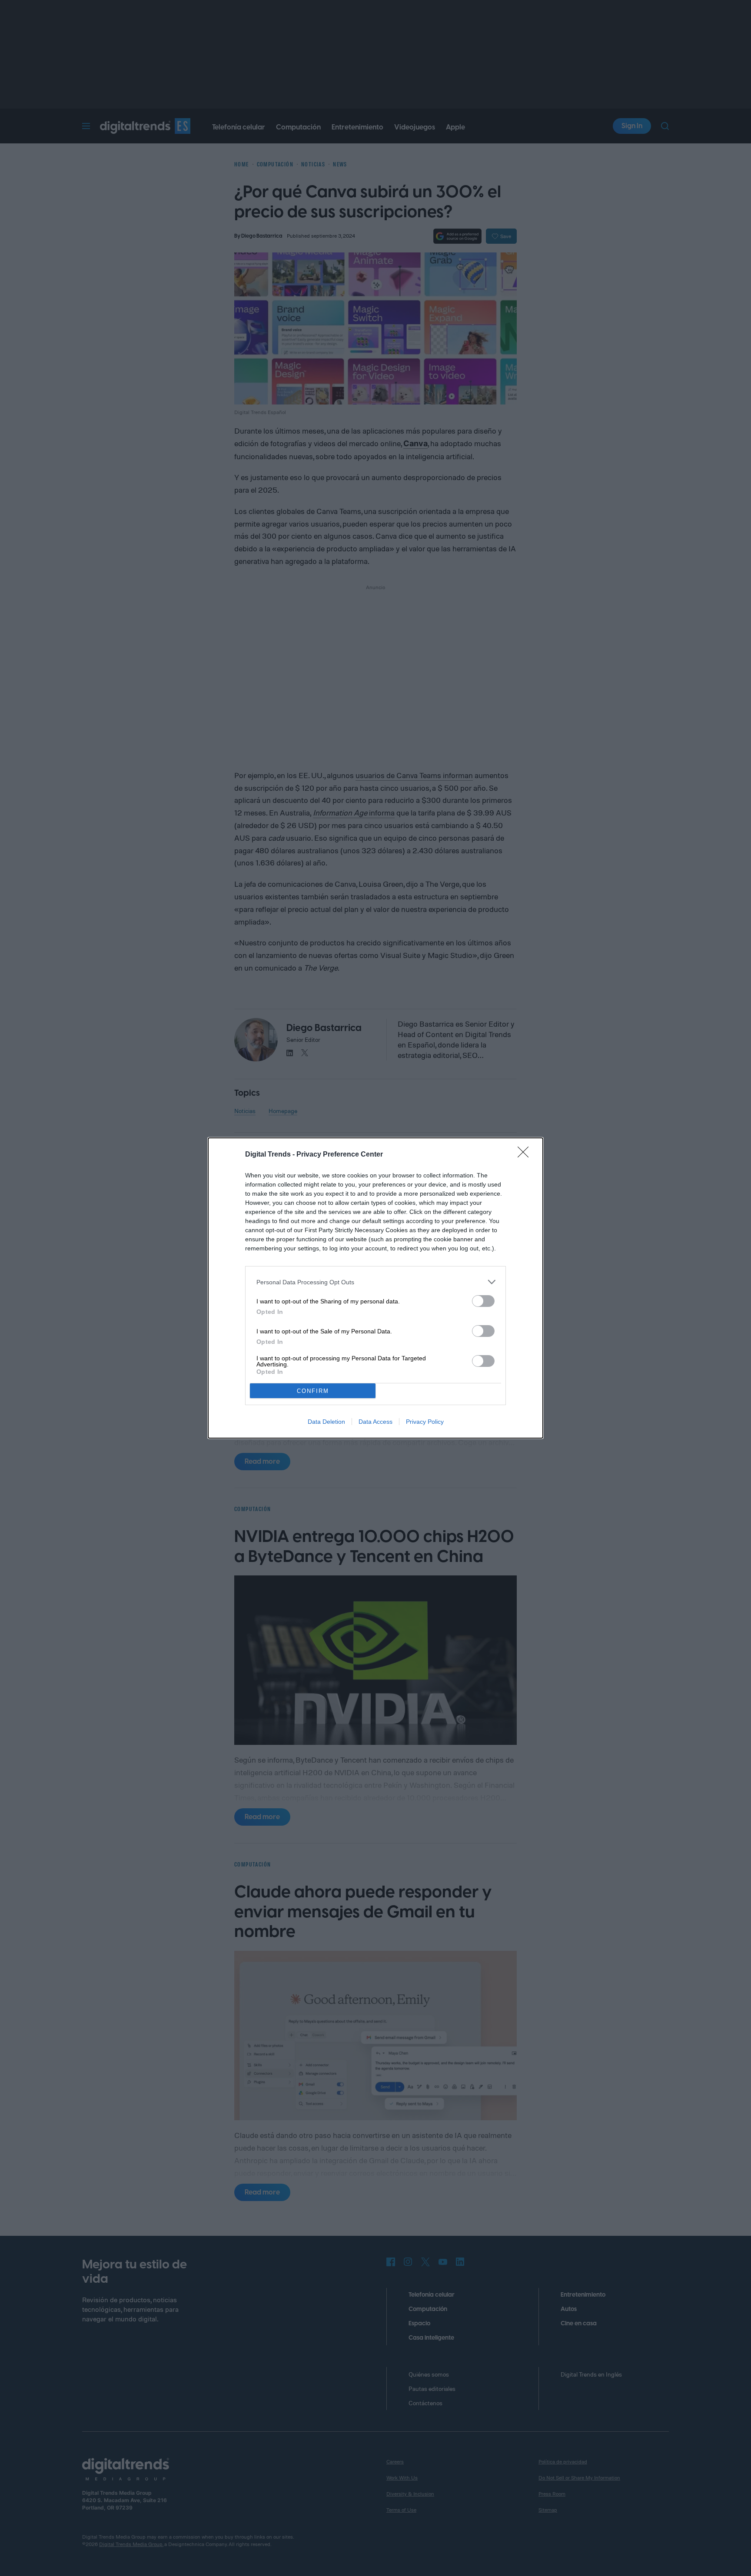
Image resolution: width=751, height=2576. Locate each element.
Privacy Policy (425, 1422)
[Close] (526, 1155)
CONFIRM (313, 1391)
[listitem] (375, 1282)
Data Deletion (326, 1422)
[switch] (483, 1301)
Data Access (375, 1422)
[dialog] (375, 1288)
